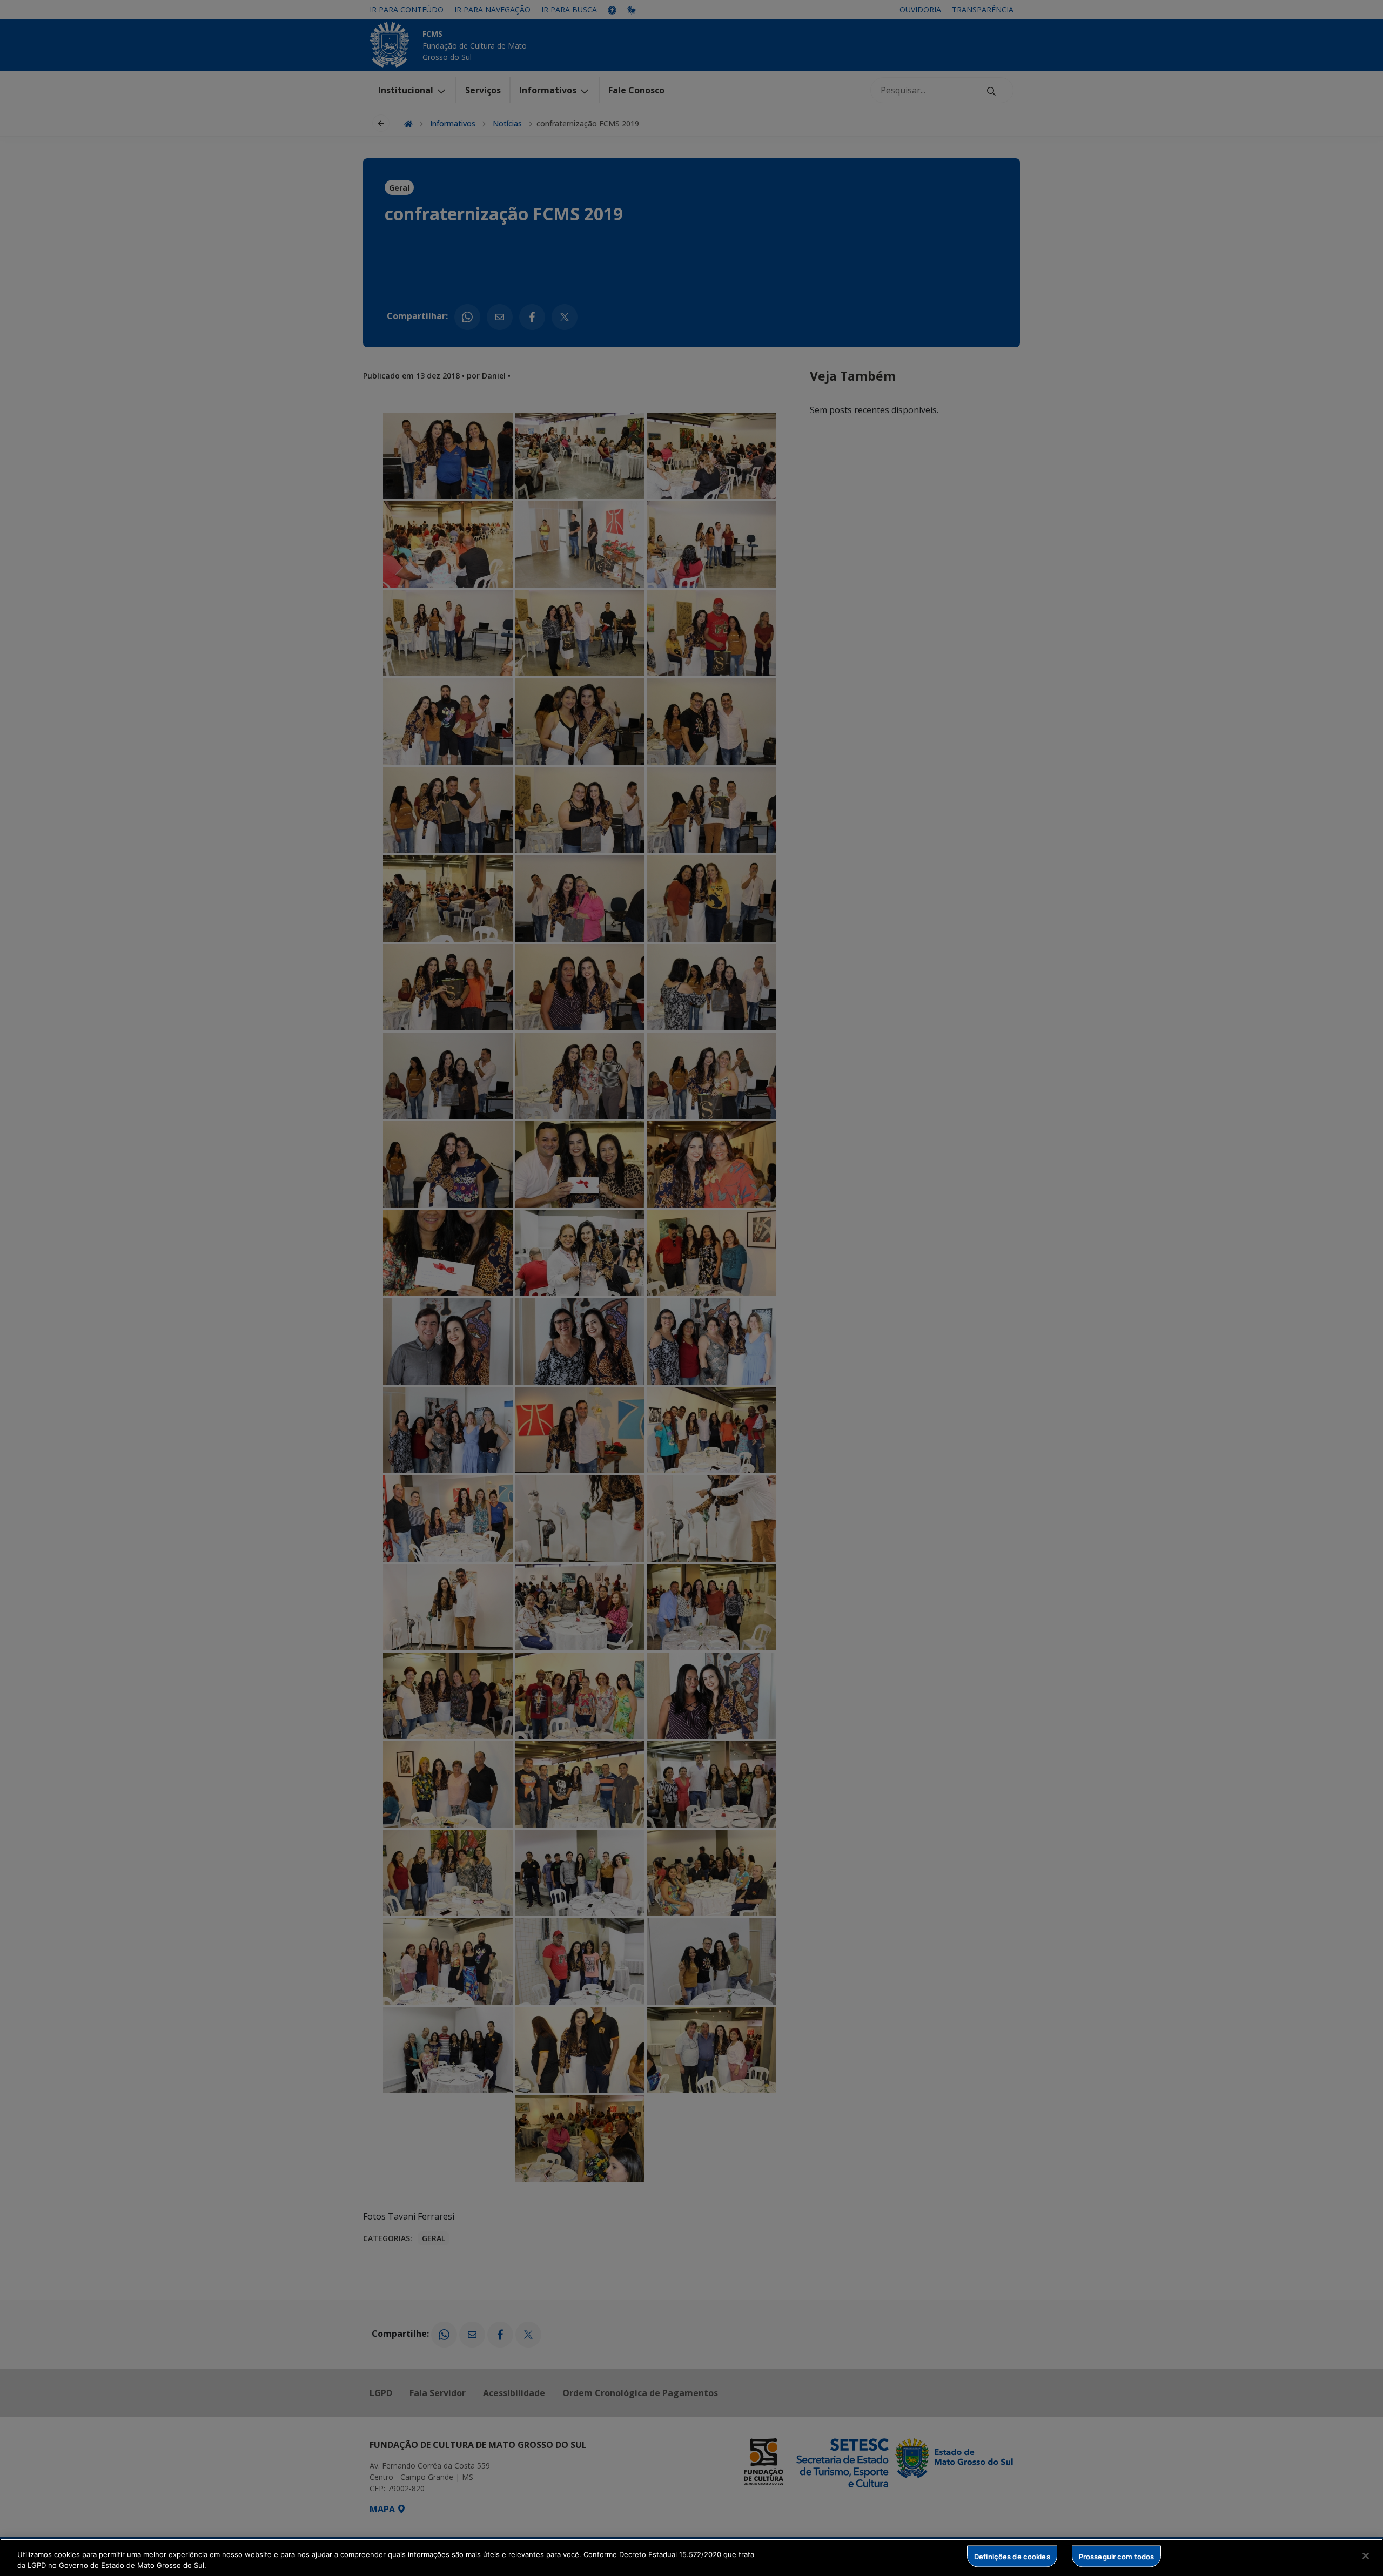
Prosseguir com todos (1117, 2556)
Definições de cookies (1012, 2556)
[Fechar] (1366, 2556)
